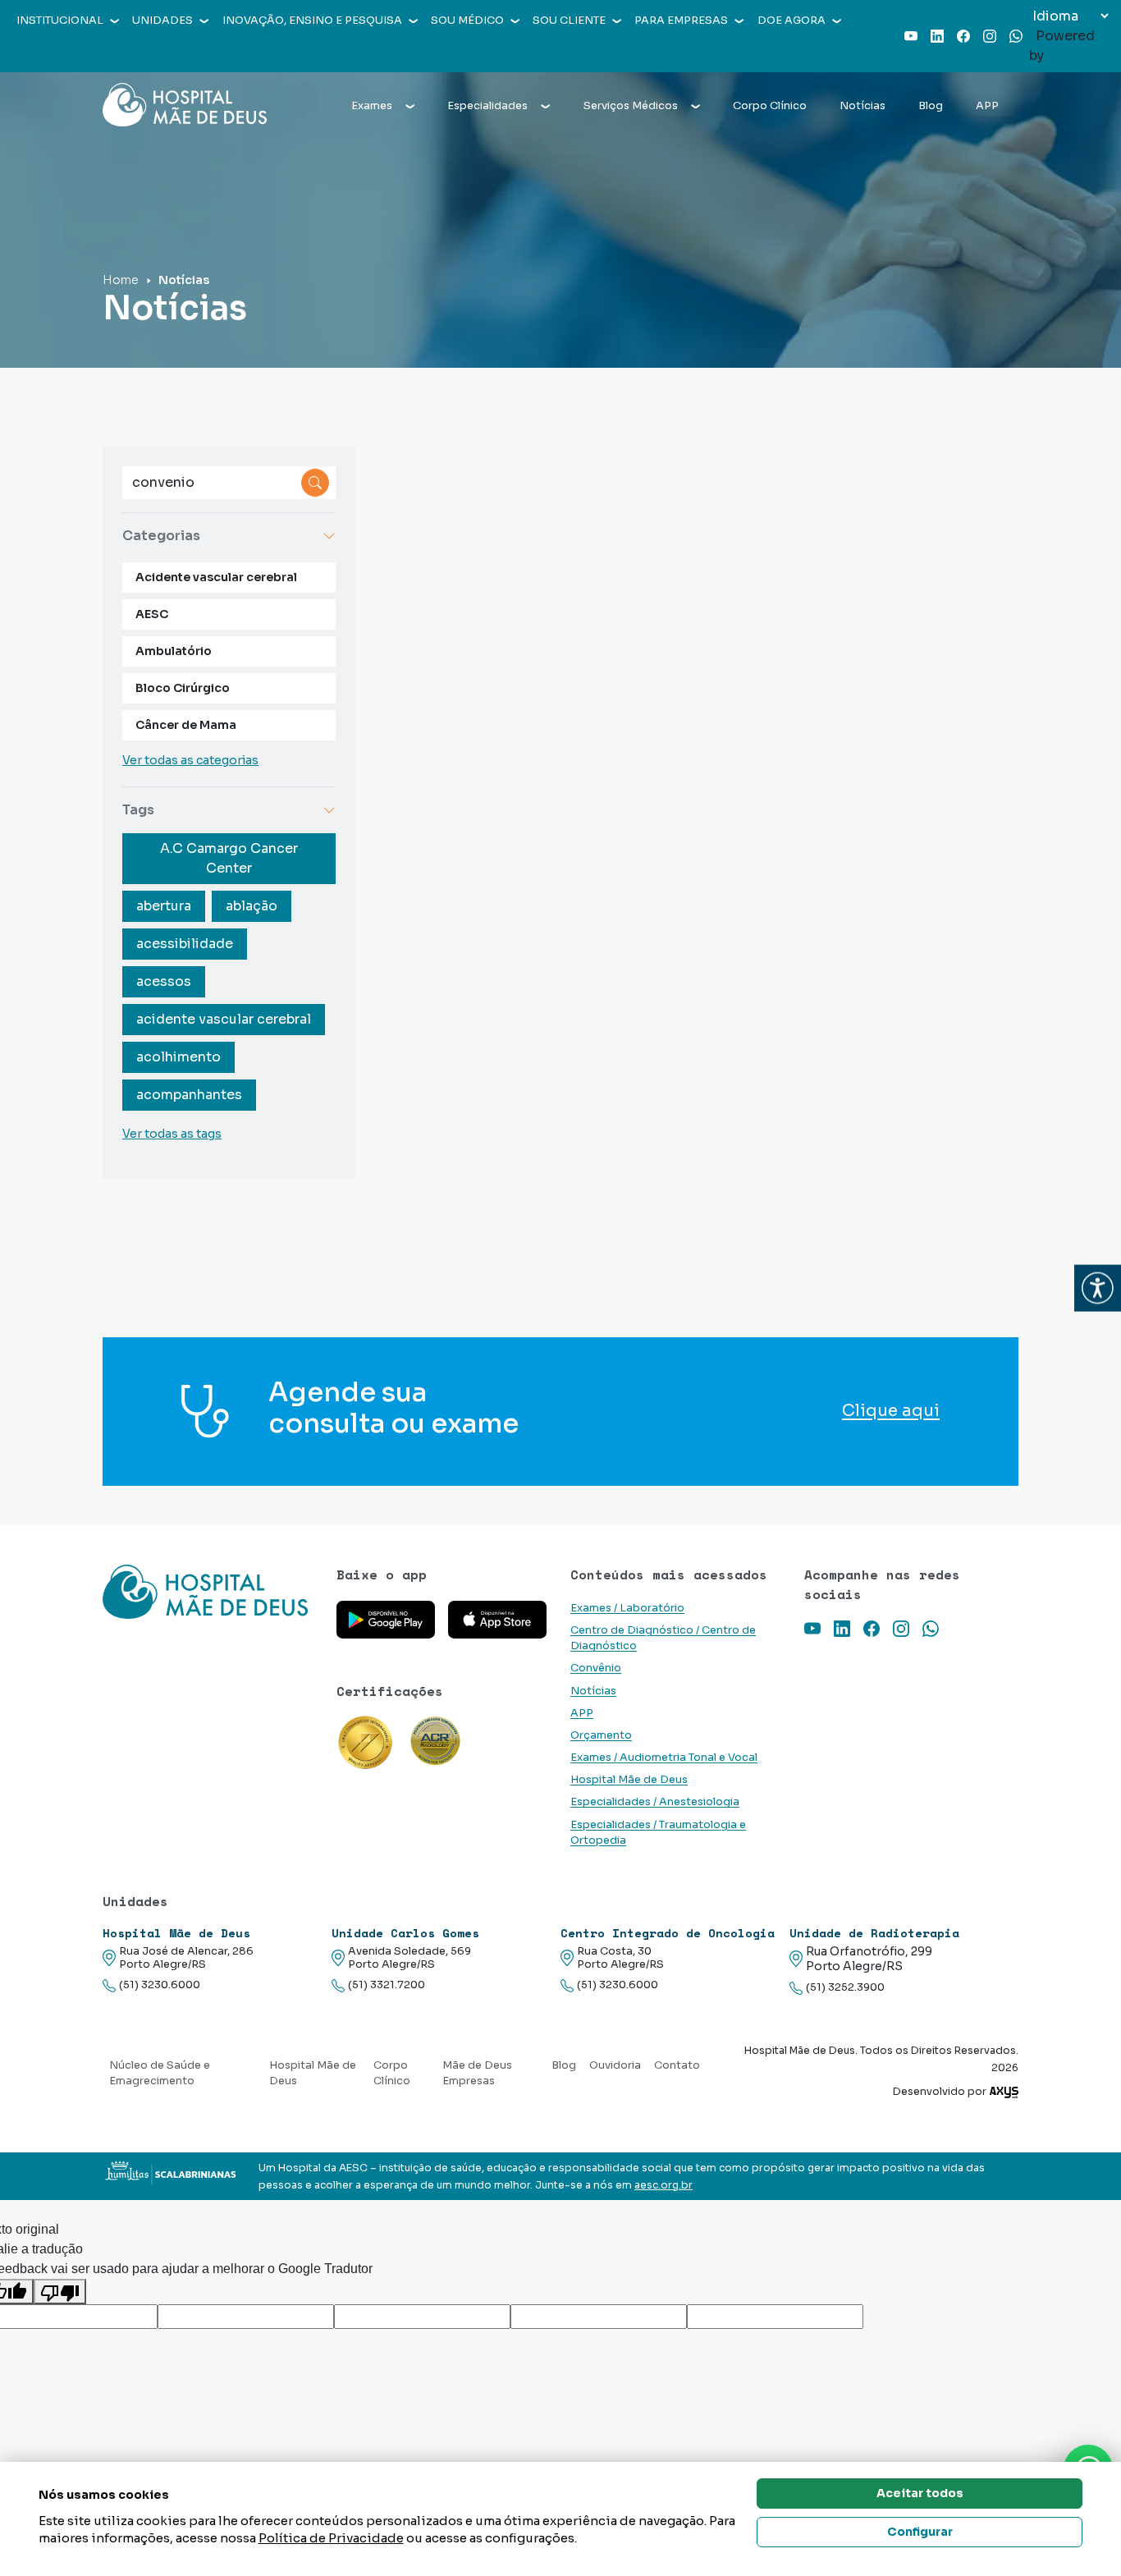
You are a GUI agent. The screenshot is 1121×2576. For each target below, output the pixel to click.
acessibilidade (185, 944)
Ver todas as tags (172, 1134)
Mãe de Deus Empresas (477, 2073)
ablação (252, 906)
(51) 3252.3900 (845, 1987)
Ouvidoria (615, 2065)
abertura (164, 906)
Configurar (920, 2532)
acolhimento (178, 1057)
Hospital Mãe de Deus (629, 1780)
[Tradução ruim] (60, 2292)
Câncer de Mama (186, 725)
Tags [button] (138, 810)
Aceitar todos (920, 2493)
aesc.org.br (663, 2185)
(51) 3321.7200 (387, 1985)
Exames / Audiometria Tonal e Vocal (664, 1758)
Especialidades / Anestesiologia (655, 1802)
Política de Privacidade (331, 2538)
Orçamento (601, 1735)
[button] (1098, 1288)
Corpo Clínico (770, 106)
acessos (164, 981)
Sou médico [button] (467, 21)
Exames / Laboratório (627, 1608)
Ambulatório (174, 651)
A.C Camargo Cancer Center (229, 858)
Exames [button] (372, 106)
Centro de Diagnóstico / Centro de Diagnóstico (663, 1638)
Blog (931, 106)
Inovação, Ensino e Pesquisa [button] (312, 21)
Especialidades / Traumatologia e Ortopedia (658, 1833)
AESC (152, 614)
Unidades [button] (162, 21)
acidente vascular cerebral (224, 1019)
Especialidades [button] (487, 106)
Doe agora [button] (792, 21)
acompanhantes (189, 1095)
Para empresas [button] (681, 21)
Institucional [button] (60, 21)
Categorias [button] (161, 536)
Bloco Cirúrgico (183, 688)
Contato (677, 2065)
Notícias (862, 106)
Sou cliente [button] (569, 21)
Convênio (596, 1668)
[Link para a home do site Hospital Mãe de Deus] (210, 1592)
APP (987, 106)
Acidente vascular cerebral (216, 577)
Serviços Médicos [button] (631, 106)
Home (121, 280)
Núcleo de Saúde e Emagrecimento (160, 2073)
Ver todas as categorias (190, 760)
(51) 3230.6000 (160, 1985)
